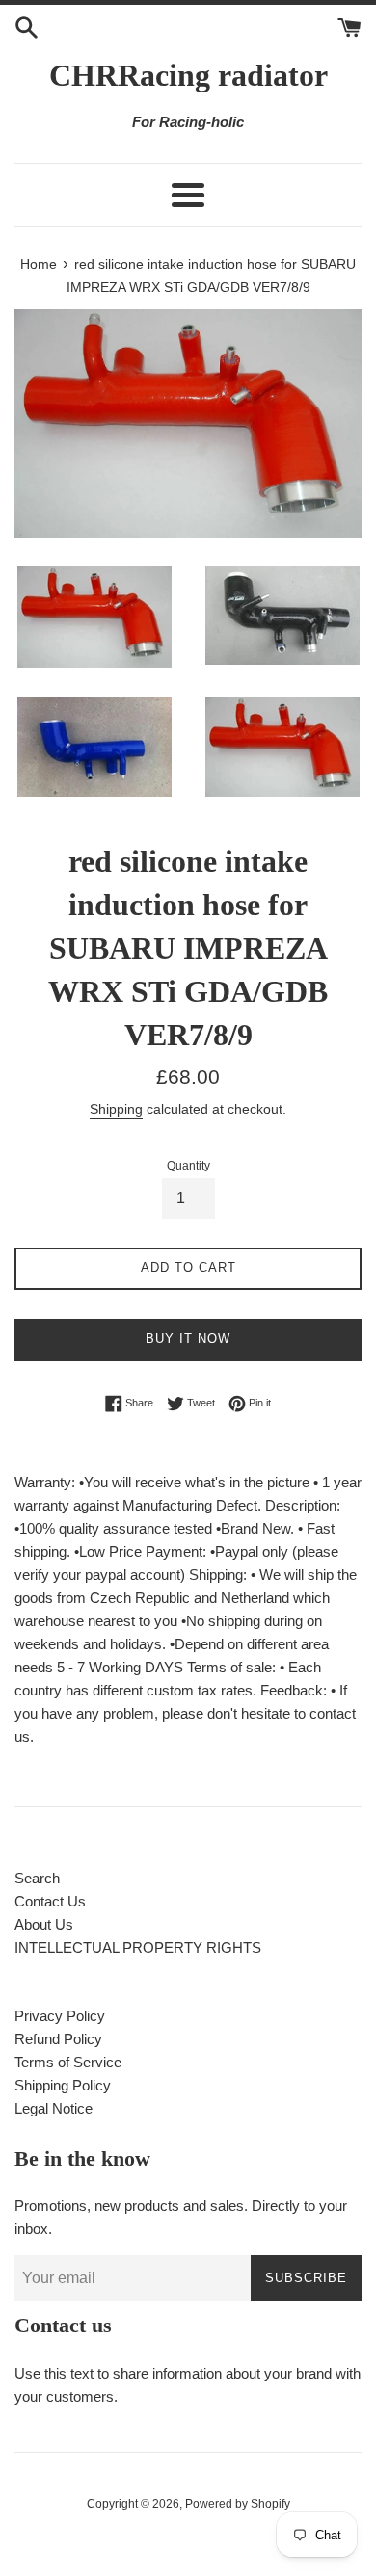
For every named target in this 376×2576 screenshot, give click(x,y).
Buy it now (188, 1339)
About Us (44, 1924)
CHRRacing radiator (188, 75)
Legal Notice (54, 2108)
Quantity (188, 1166)
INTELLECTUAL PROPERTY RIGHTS (138, 1947)
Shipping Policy (63, 2085)
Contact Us (50, 1901)
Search (37, 1878)
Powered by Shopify (238, 2504)
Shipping (116, 1109)
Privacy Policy (60, 2016)
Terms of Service (68, 2062)
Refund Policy (58, 2039)
